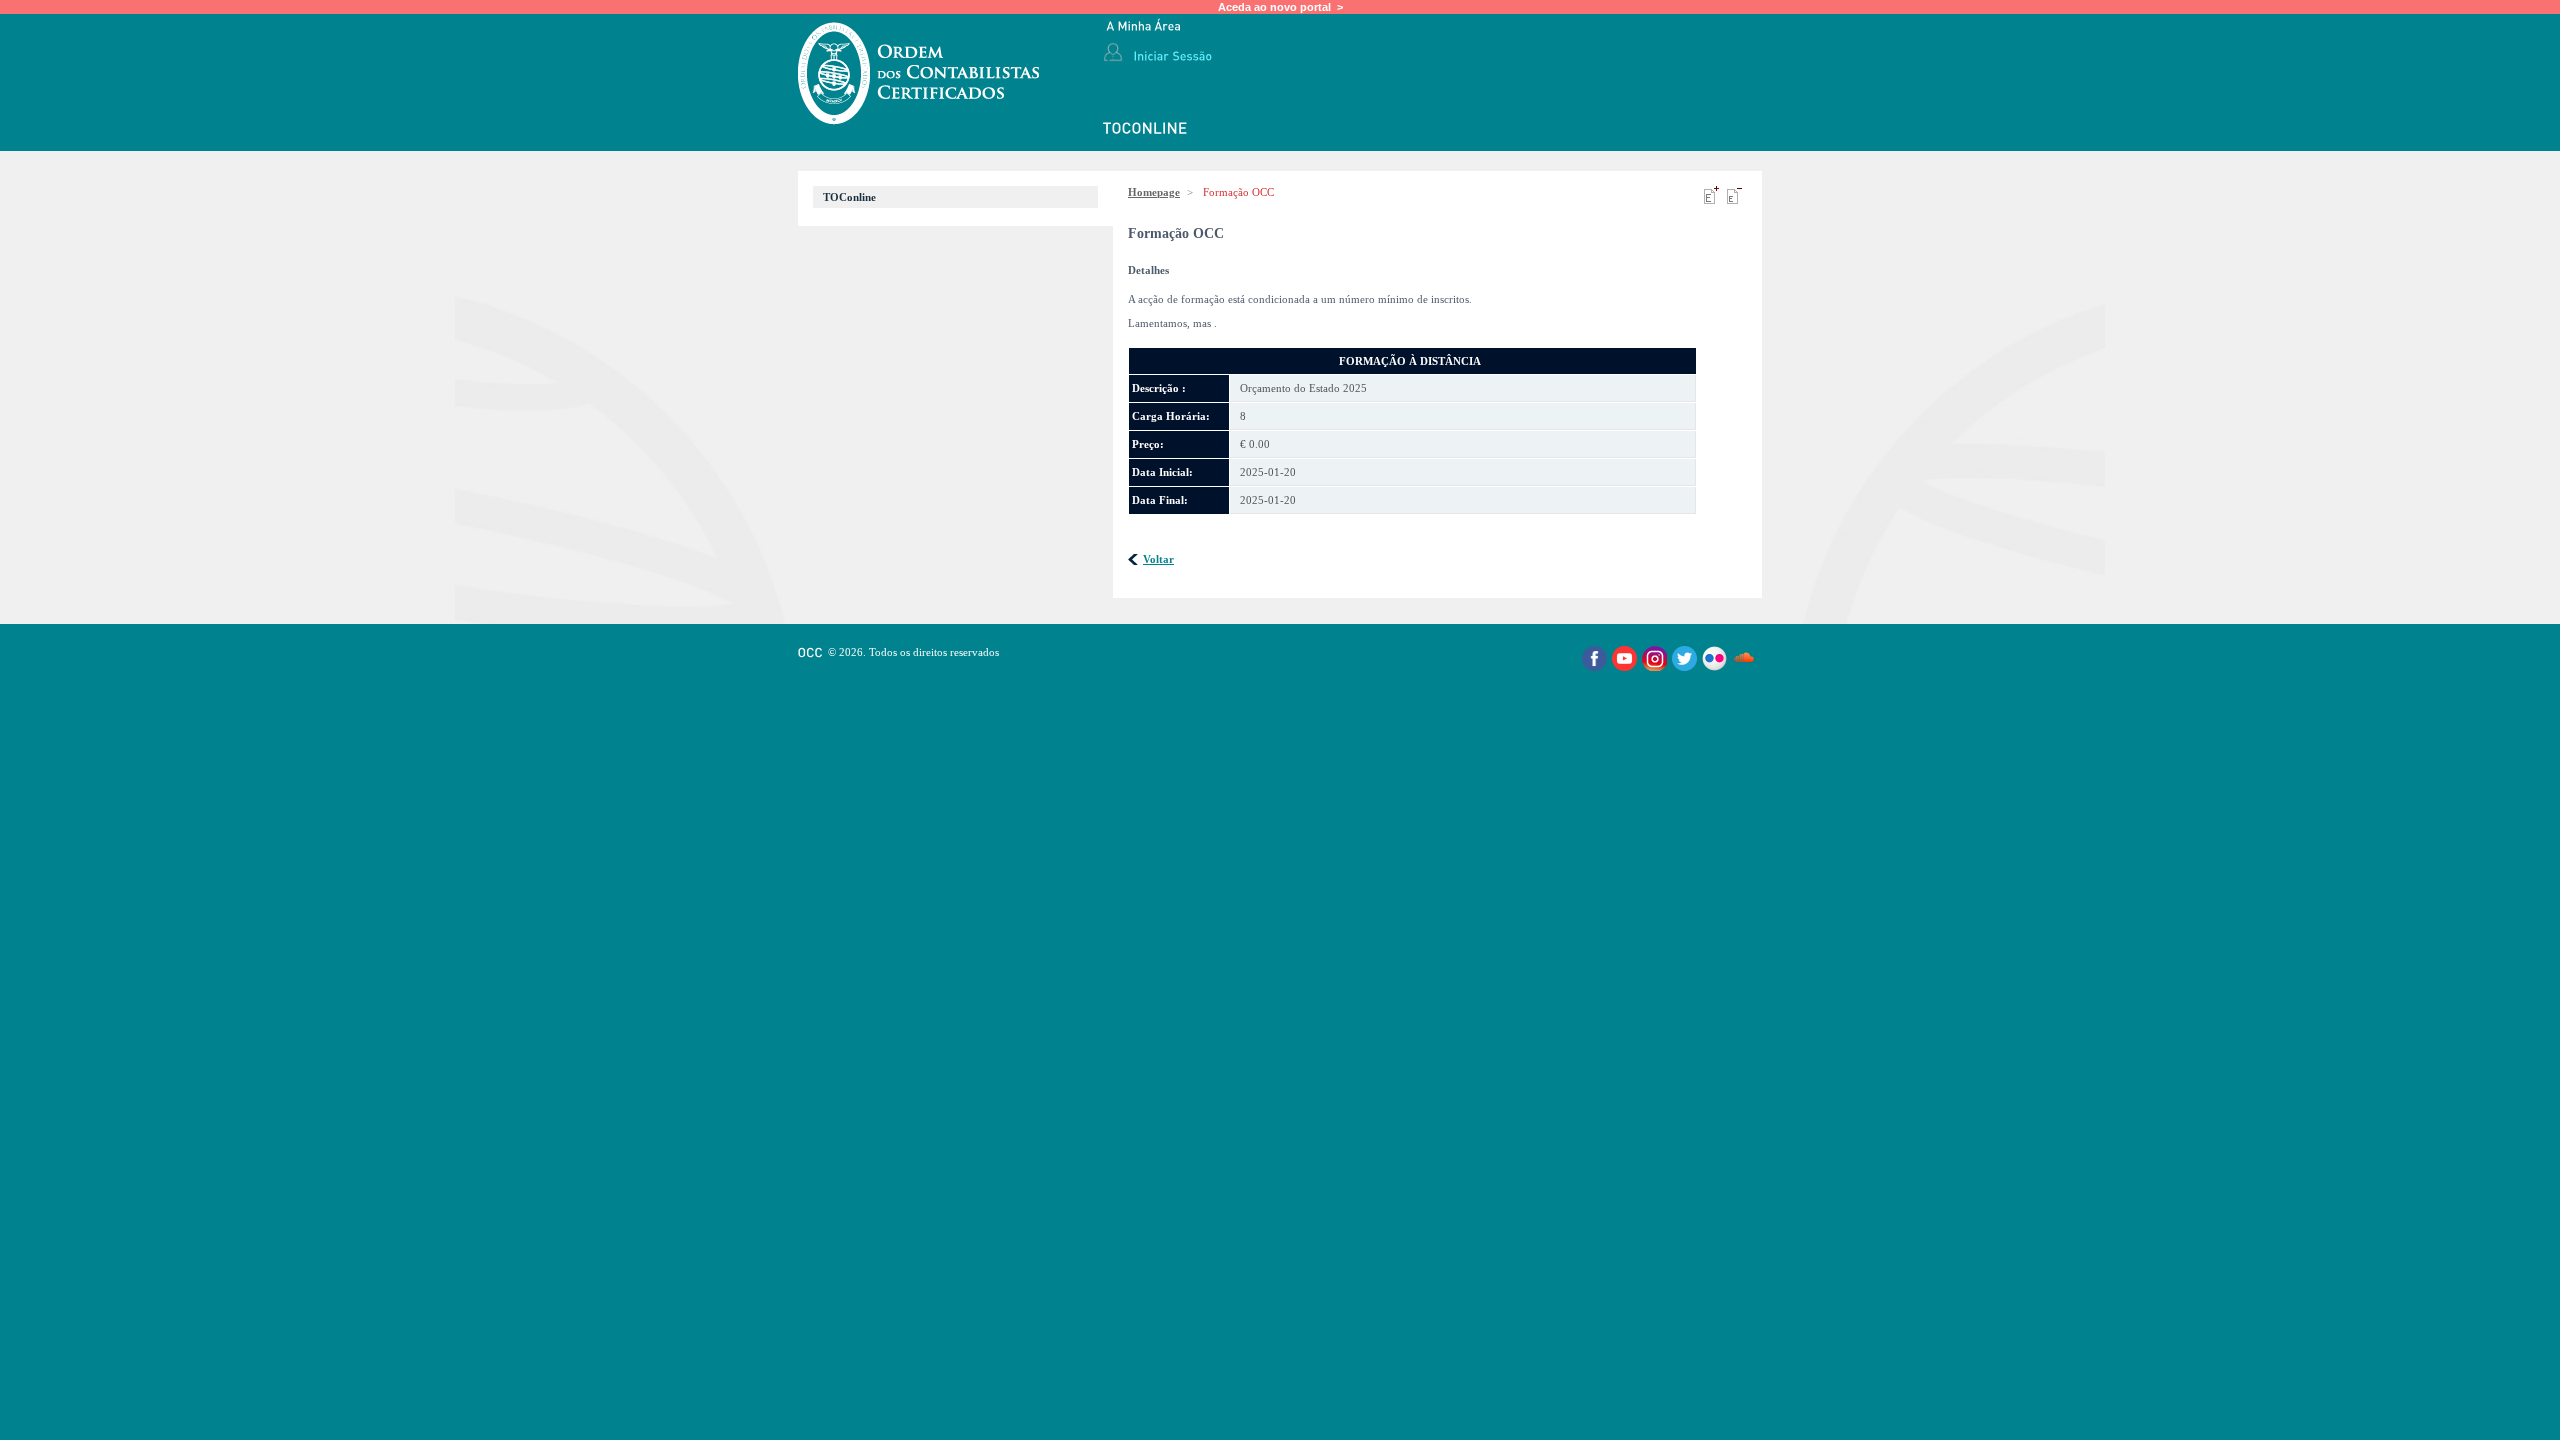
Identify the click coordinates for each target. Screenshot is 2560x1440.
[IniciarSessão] (1172, 55)
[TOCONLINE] (1146, 129)
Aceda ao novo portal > (1280, 7)
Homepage (1154, 192)
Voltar (1158, 559)
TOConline (849, 197)
